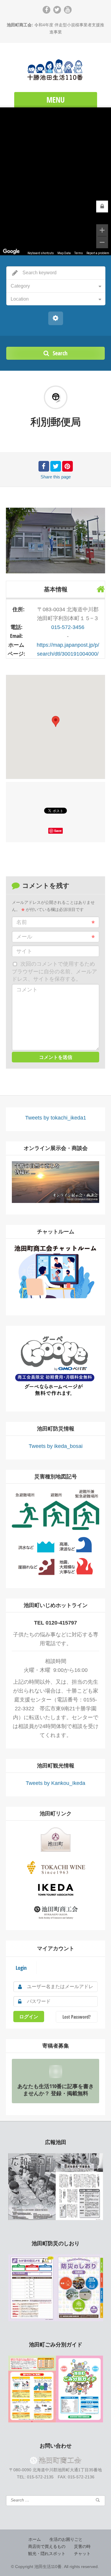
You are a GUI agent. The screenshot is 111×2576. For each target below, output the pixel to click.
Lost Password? (77, 2017)
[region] (55, 181)
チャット (82, 2554)
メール (24, 937)
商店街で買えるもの (47, 2546)
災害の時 (82, 2546)
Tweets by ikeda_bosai (56, 1446)
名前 (22, 922)
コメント (27, 990)
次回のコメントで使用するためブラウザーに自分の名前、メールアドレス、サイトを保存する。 (54, 971)
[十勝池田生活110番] (55, 68)
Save (58, 831)
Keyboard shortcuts (41, 253)
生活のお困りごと (66, 2539)
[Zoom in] (102, 230)
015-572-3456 (68, 627)
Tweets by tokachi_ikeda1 (56, 1118)
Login (21, 1968)
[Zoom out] (102, 242)
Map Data (64, 253)
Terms (79, 253)
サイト (24, 951)
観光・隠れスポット (47, 2554)
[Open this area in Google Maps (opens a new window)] (11, 251)
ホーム (35, 2539)
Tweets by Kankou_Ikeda (55, 1783)
